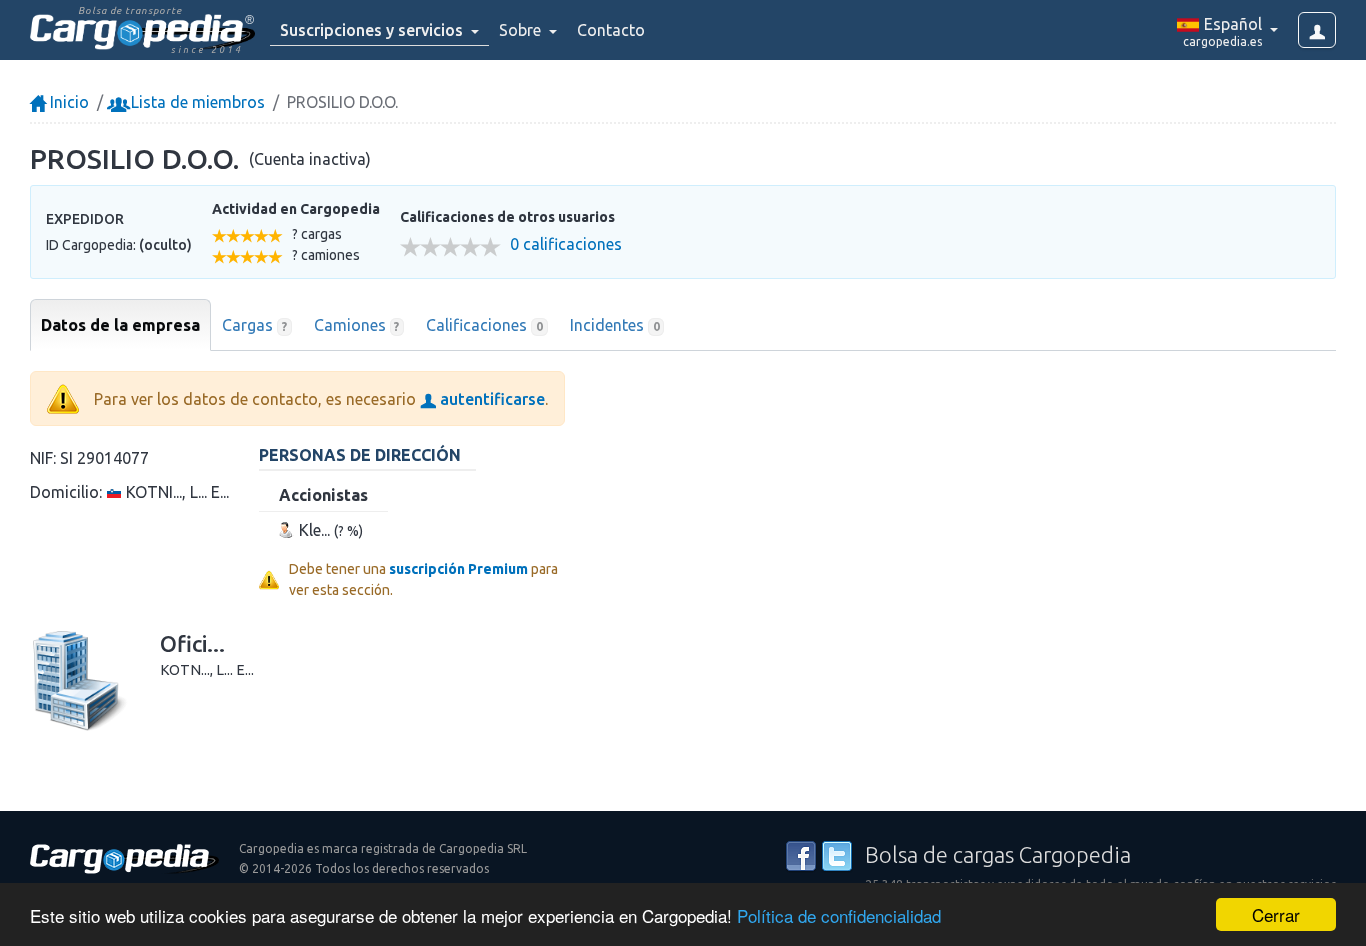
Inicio (67, 102)
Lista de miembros (196, 102)
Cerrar (1276, 914)
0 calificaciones (566, 244)
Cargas (254, 325)
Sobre (522, 30)
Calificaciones (484, 325)
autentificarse (490, 399)
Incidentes (615, 325)
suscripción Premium (458, 569)
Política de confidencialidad (839, 915)
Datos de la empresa (120, 325)
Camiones (357, 325)
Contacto (611, 30)
